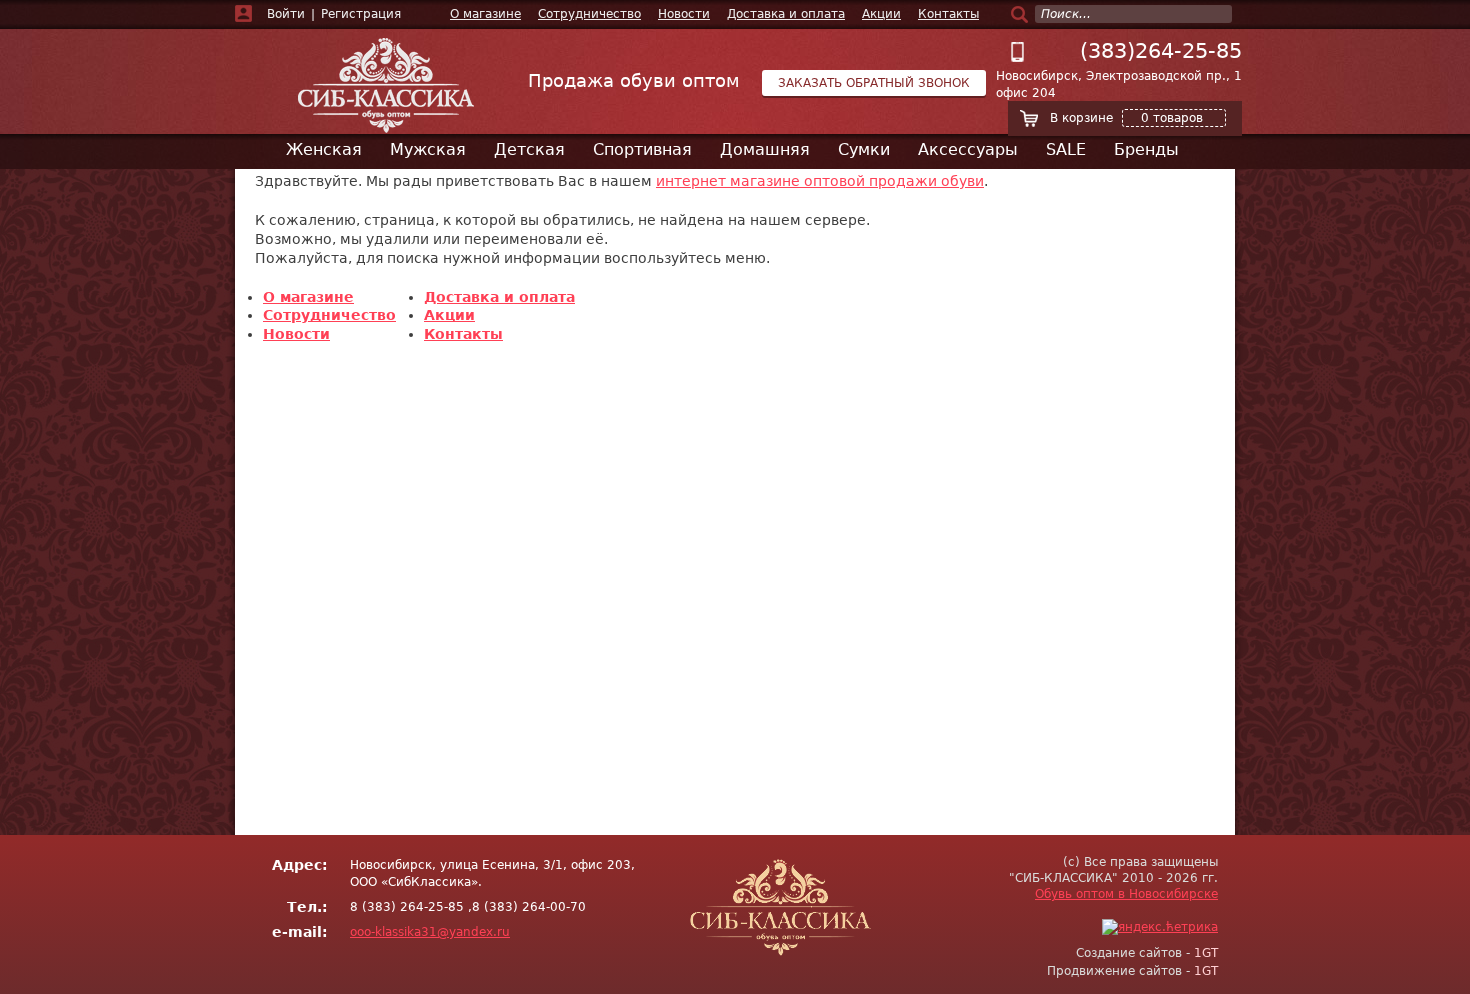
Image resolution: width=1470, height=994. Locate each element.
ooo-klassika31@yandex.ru (430, 932)
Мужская (428, 149)
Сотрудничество (589, 14)
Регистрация (361, 14)
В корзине (1126, 118)
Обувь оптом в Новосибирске (1126, 894)
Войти (286, 14)
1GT (1206, 953)
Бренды (1146, 149)
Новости (684, 14)
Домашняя (765, 149)
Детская (529, 149)
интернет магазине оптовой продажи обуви (820, 181)
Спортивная (642, 149)
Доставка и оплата (786, 14)
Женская (324, 149)
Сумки (864, 149)
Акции (881, 14)
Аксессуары (968, 149)
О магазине (485, 14)
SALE (1066, 149)
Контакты (948, 14)
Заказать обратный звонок (874, 83)
